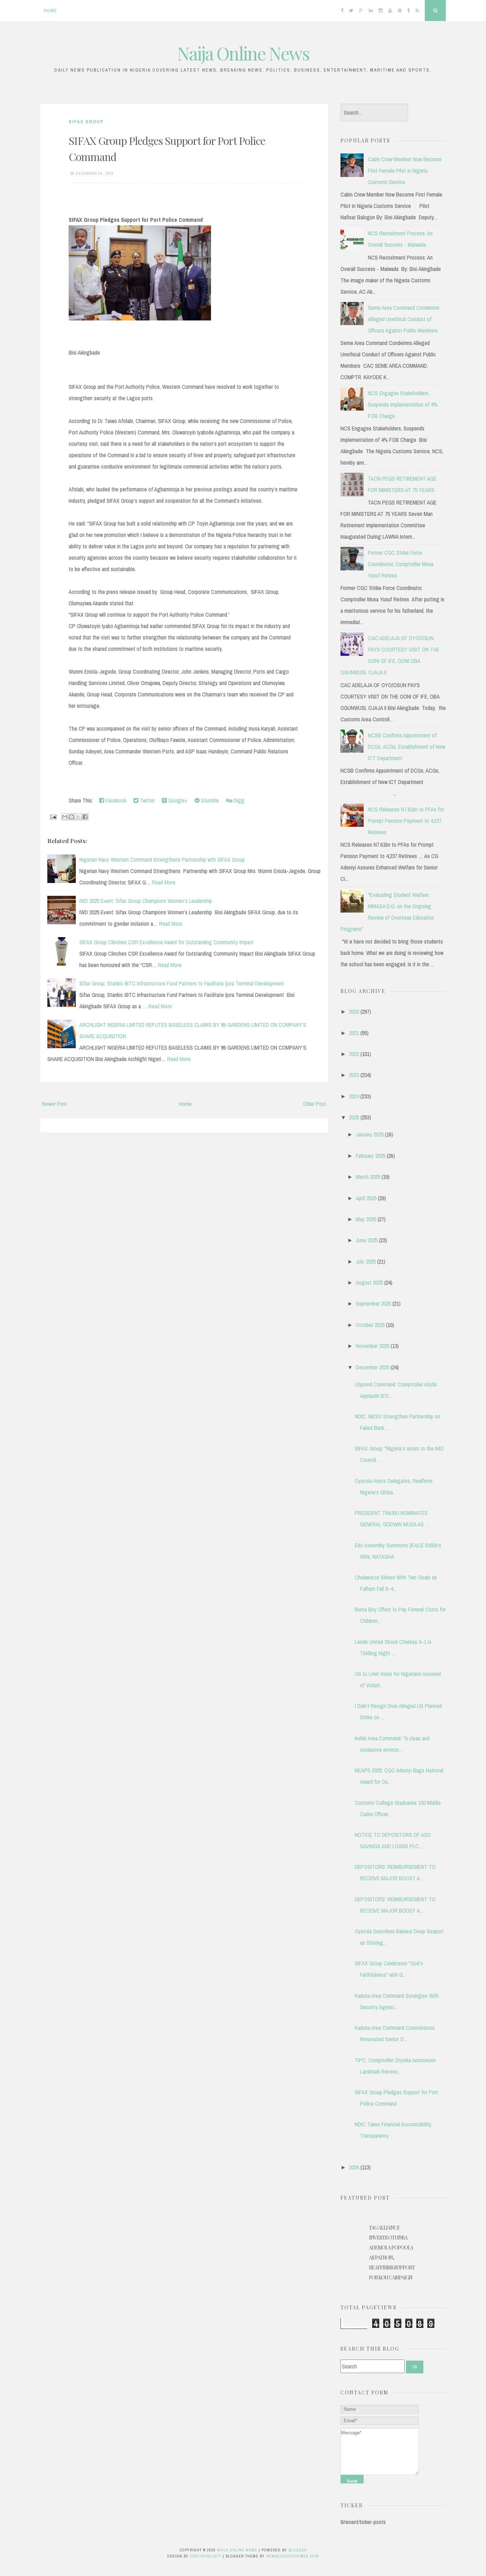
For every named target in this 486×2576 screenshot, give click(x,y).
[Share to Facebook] (85, 817)
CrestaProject (206, 2556)
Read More (164, 882)
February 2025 (371, 1156)
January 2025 (370, 1134)
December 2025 (373, 1367)
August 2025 (369, 1282)
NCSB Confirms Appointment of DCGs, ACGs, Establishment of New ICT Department (406, 747)
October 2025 (370, 1325)
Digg (238, 800)
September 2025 (373, 1303)
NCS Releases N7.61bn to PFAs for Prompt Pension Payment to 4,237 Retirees (406, 821)
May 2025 (366, 1219)
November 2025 (373, 1346)
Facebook (115, 800)
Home (50, 11)
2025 (354, 1117)
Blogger (298, 2550)
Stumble (209, 800)
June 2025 (367, 1240)
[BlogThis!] (72, 817)
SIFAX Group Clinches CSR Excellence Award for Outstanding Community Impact (167, 942)
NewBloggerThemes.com (292, 2556)
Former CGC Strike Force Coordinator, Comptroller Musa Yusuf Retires (401, 564)
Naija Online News (243, 53)
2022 (354, 1054)
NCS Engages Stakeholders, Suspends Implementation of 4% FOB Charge (403, 404)
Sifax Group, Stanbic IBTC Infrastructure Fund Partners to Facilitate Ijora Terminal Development (182, 983)
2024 (354, 1096)
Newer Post (55, 1104)
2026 (354, 2167)
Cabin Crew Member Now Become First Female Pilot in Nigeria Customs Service (405, 171)
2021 (354, 1033)
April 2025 (366, 1198)
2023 (354, 1075)
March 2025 (368, 1177)
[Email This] (65, 817)
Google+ (177, 800)
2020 (354, 1012)
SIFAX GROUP (86, 122)
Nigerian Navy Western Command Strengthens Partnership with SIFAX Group (162, 859)
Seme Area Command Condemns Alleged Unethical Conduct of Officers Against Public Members (404, 319)
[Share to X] (78, 817)
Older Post (315, 1104)
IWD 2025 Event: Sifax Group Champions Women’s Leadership (146, 901)
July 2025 (366, 1261)
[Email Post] (53, 816)
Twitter (147, 800)
